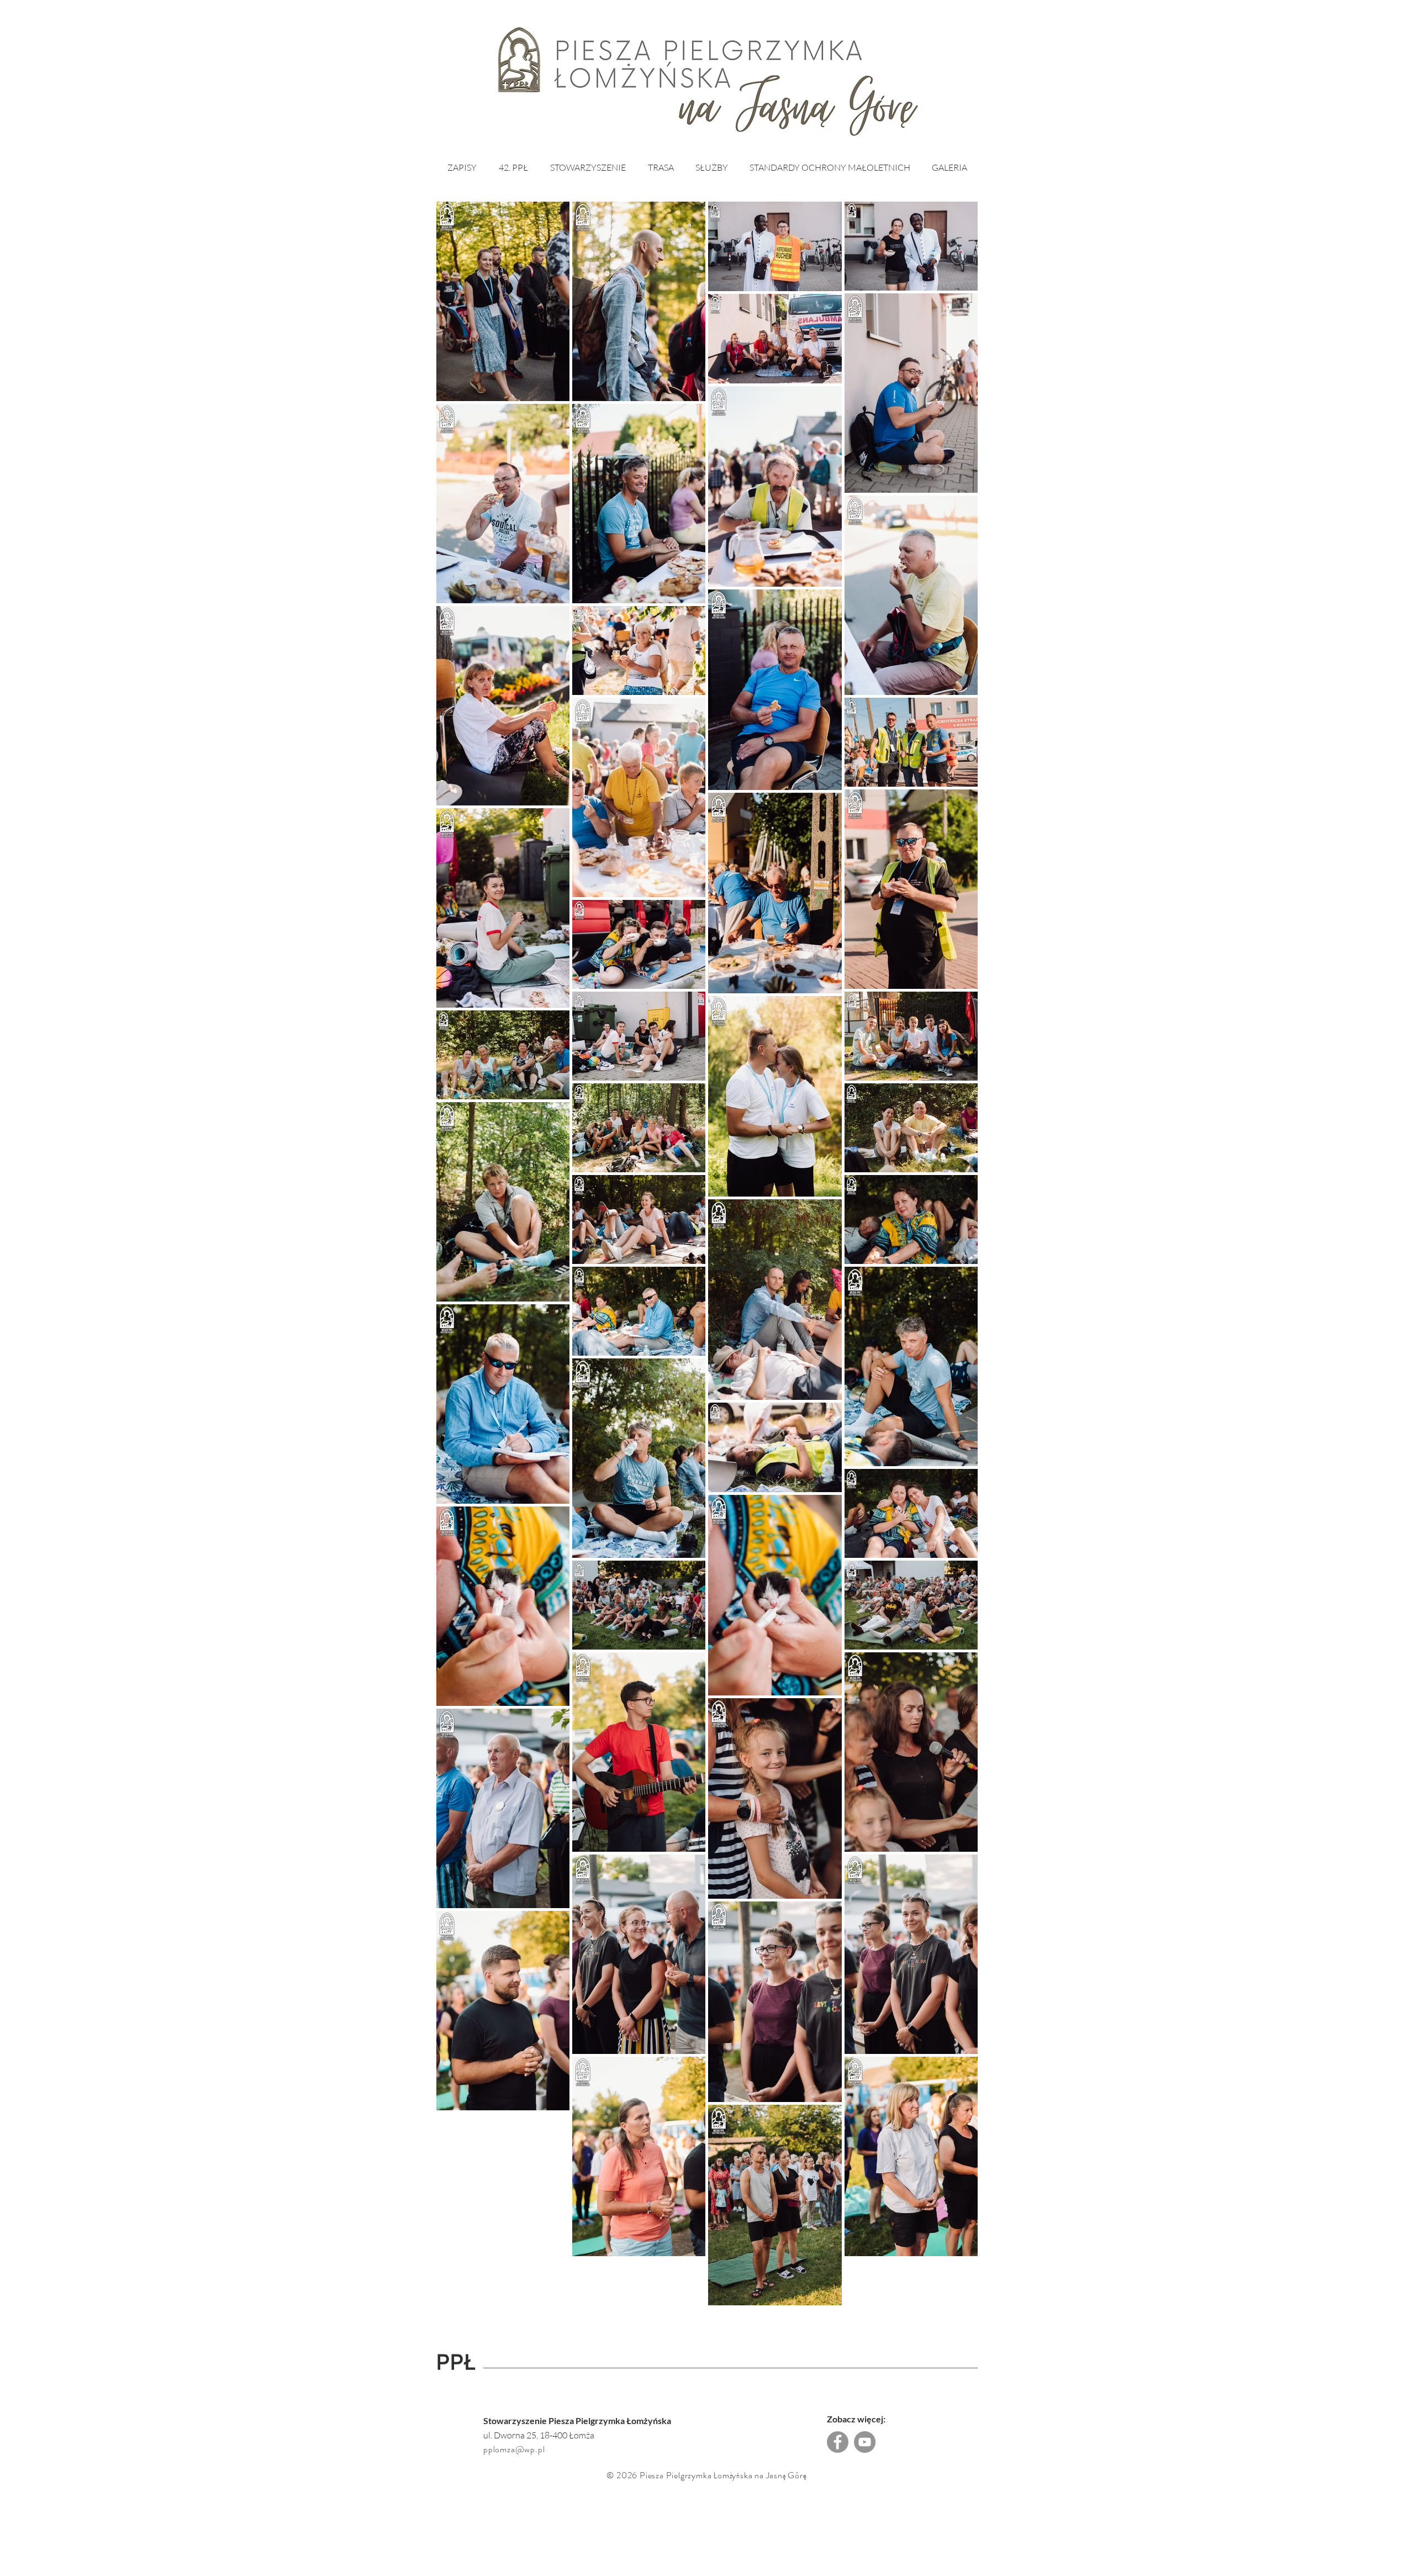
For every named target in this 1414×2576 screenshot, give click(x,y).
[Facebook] (838, 2442)
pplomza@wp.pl (514, 2449)
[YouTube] (865, 2442)
